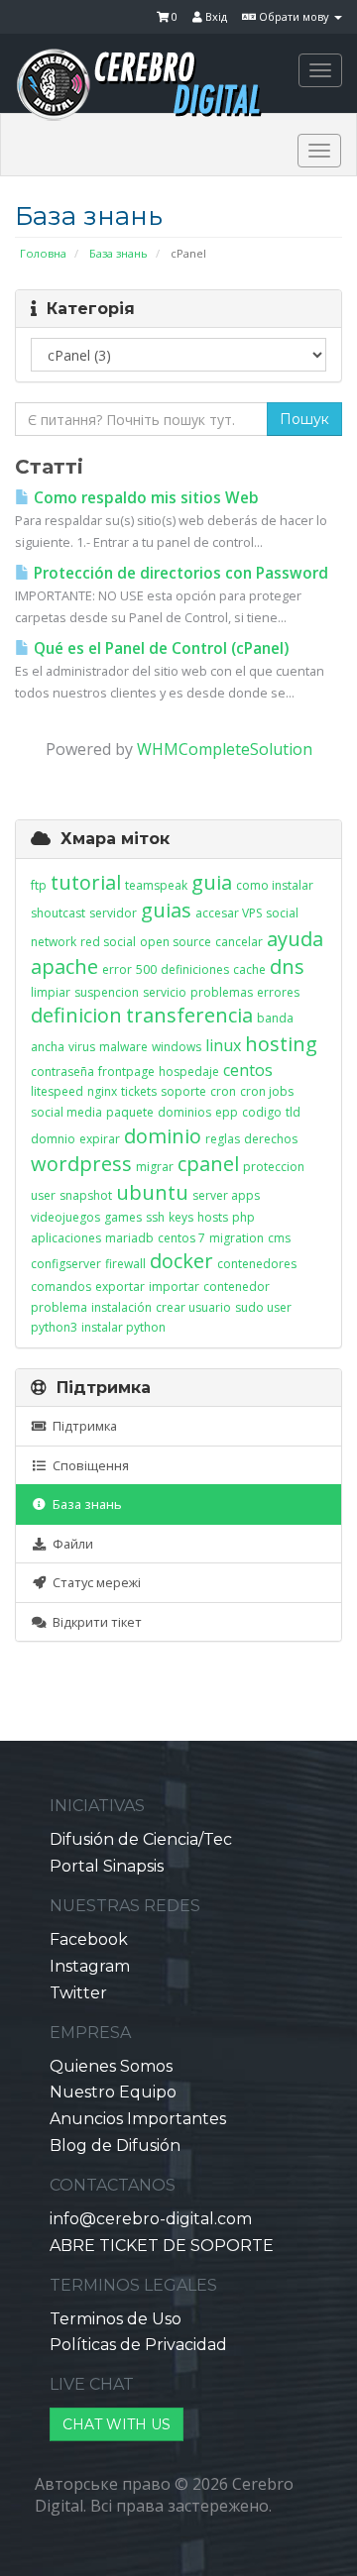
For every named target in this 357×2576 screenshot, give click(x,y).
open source (176, 942)
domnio (53, 1139)
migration (237, 1238)
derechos (271, 1139)
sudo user (263, 1307)
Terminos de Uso (116, 2319)
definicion (76, 1015)
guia (212, 882)
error (117, 969)
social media (66, 1112)
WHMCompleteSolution (225, 749)
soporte (183, 1091)
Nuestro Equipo (113, 2092)
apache (64, 966)
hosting (281, 1044)
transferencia (189, 1015)
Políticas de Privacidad (138, 2345)
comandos (61, 1287)
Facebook (89, 1939)
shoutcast (58, 913)
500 (146, 969)
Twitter (78, 1993)
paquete (130, 1112)
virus (82, 1047)
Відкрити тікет (94, 1622)
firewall (125, 1264)
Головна (43, 253)
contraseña (62, 1072)
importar (174, 1287)
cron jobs (267, 1091)
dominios (184, 1112)
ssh (155, 1217)
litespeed (57, 1091)
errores (278, 992)
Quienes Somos (111, 2066)
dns (287, 966)
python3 (54, 1327)
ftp (39, 885)
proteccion (274, 1167)
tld (293, 1112)
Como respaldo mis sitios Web (144, 498)
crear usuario (193, 1307)
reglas (223, 1139)
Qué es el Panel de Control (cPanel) (159, 648)
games (123, 1217)
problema (59, 1307)
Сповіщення (88, 1465)
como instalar (275, 885)
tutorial (86, 882)
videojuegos (65, 1217)
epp (227, 1112)
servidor (113, 913)
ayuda (295, 939)
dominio (163, 1136)
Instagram (90, 1966)
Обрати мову (294, 16)
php (243, 1217)
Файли (70, 1544)
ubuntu (152, 1192)
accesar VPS (229, 913)
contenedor (237, 1287)
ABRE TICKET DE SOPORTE (162, 2246)
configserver (66, 1264)
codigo (262, 1112)
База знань (119, 253)
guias (166, 910)
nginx (102, 1091)
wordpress (81, 1164)
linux (223, 1045)
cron (223, 1091)
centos (248, 1070)
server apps (226, 1195)
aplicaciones (66, 1238)
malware (123, 1047)
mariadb (129, 1238)
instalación (121, 1307)
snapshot (86, 1195)
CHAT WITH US (117, 2424)
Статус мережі (94, 1582)
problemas (222, 992)
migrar (155, 1167)
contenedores (257, 1264)
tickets (139, 1091)
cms (279, 1238)
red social (108, 942)
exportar (120, 1287)
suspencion (107, 992)
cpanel (208, 1164)
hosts (213, 1217)
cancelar (239, 942)
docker (181, 1261)
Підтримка (82, 1426)
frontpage (126, 1072)
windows (177, 1047)
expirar (100, 1139)
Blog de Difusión (115, 2146)
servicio (165, 992)
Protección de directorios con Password (179, 573)
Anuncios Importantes (138, 2119)
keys (181, 1217)
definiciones (195, 969)
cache (249, 969)
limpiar (51, 992)
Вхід (215, 16)
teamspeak (156, 885)
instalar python (123, 1327)
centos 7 (181, 1238)
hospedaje (189, 1072)
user (43, 1195)
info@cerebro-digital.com (151, 2219)
